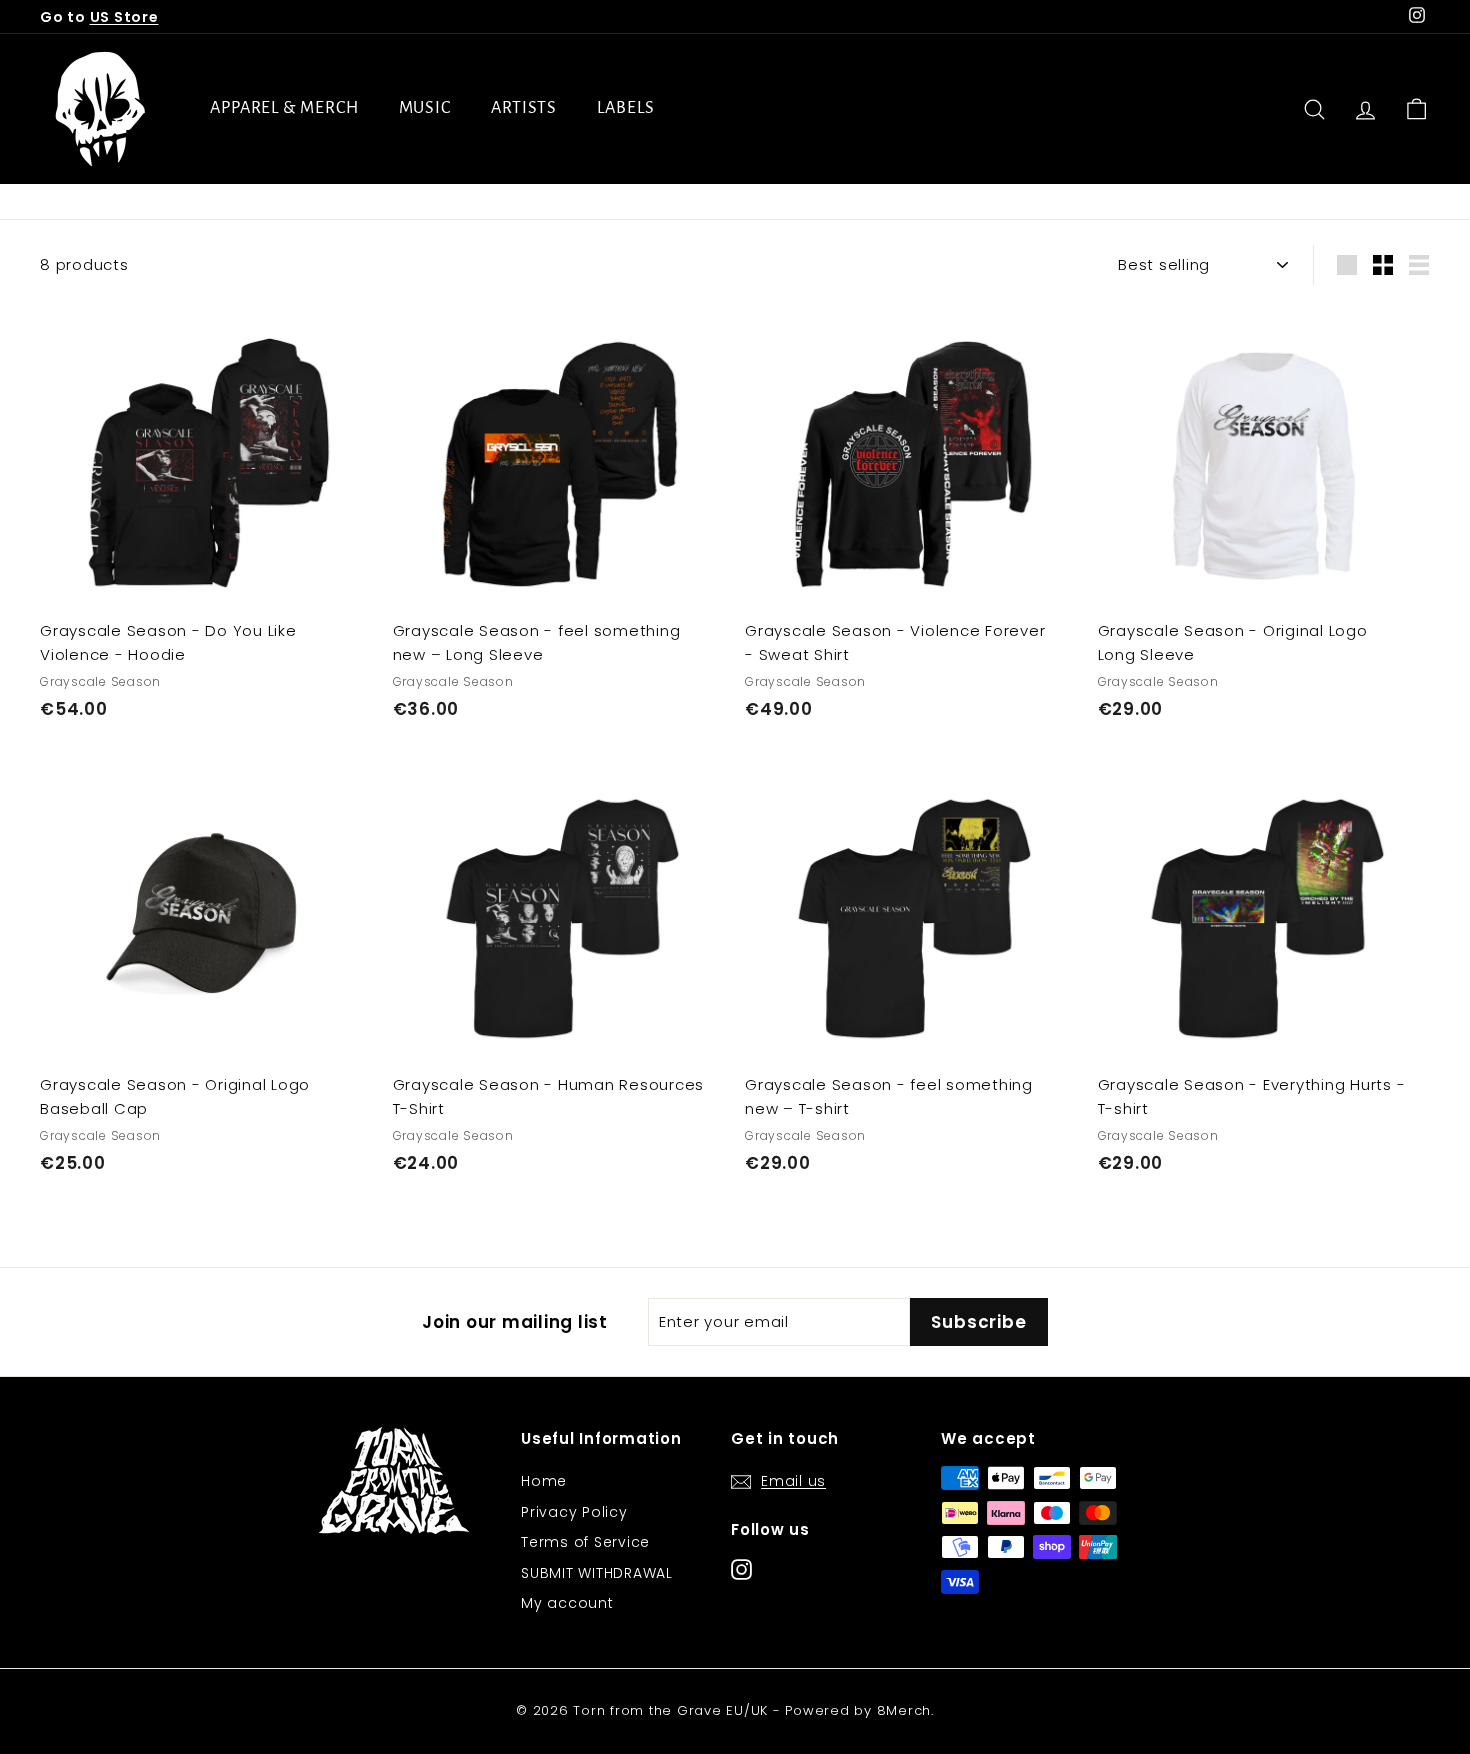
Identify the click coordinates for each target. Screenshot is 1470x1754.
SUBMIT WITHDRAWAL (597, 1573)
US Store (124, 17)
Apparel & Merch (284, 108)
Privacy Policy (574, 1512)
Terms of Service (585, 1542)
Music (425, 108)
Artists (524, 108)
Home (544, 1481)
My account (567, 1603)
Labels (625, 108)
